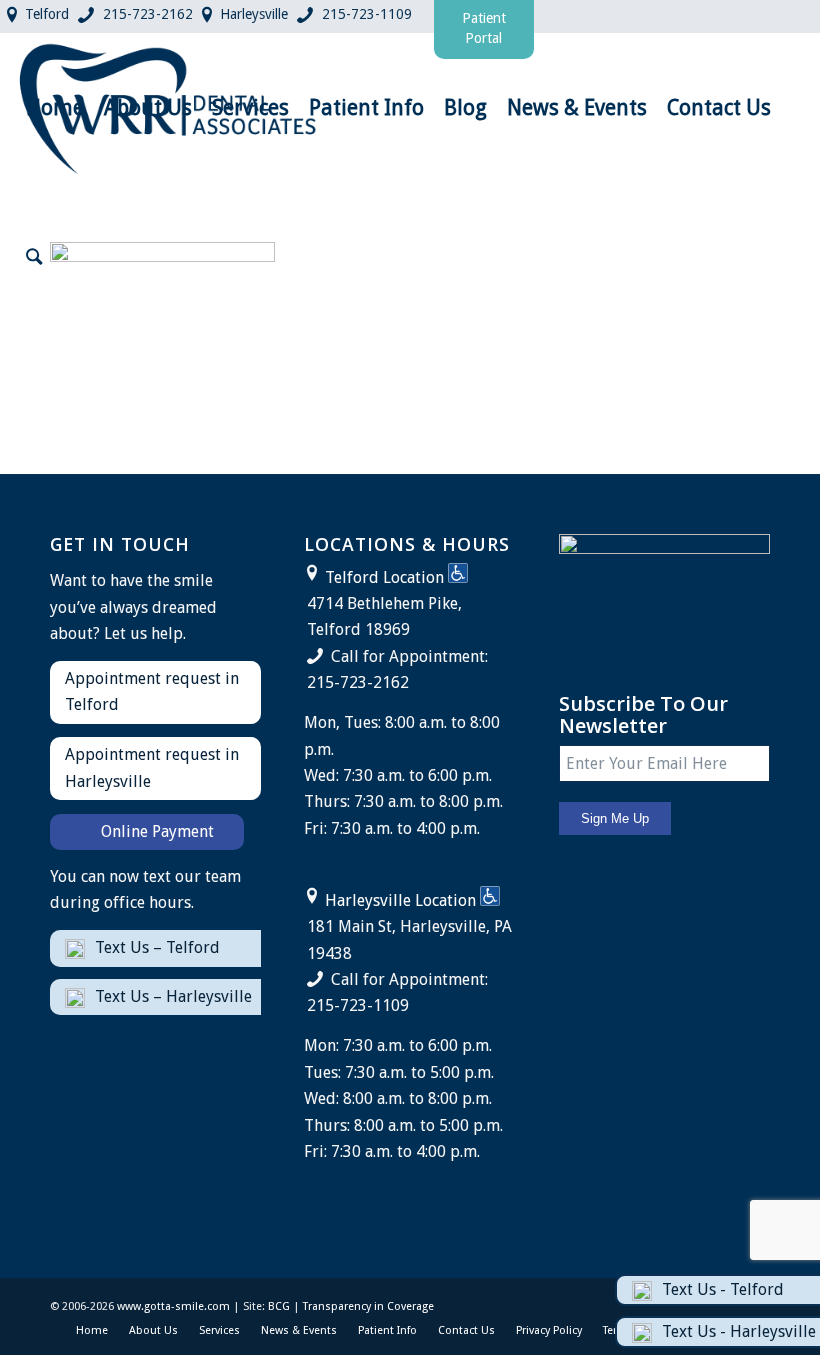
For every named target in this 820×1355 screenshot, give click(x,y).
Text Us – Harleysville (173, 996)
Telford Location (384, 577)
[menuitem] (55, 108)
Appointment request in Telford (152, 691)
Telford (47, 14)
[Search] (34, 258)
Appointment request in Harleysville (152, 767)
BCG (279, 1306)
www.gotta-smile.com (173, 1306)
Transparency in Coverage (368, 1306)
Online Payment (157, 831)
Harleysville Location (400, 900)
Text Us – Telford (157, 947)
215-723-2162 (148, 14)
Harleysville (254, 14)
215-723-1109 (367, 14)
